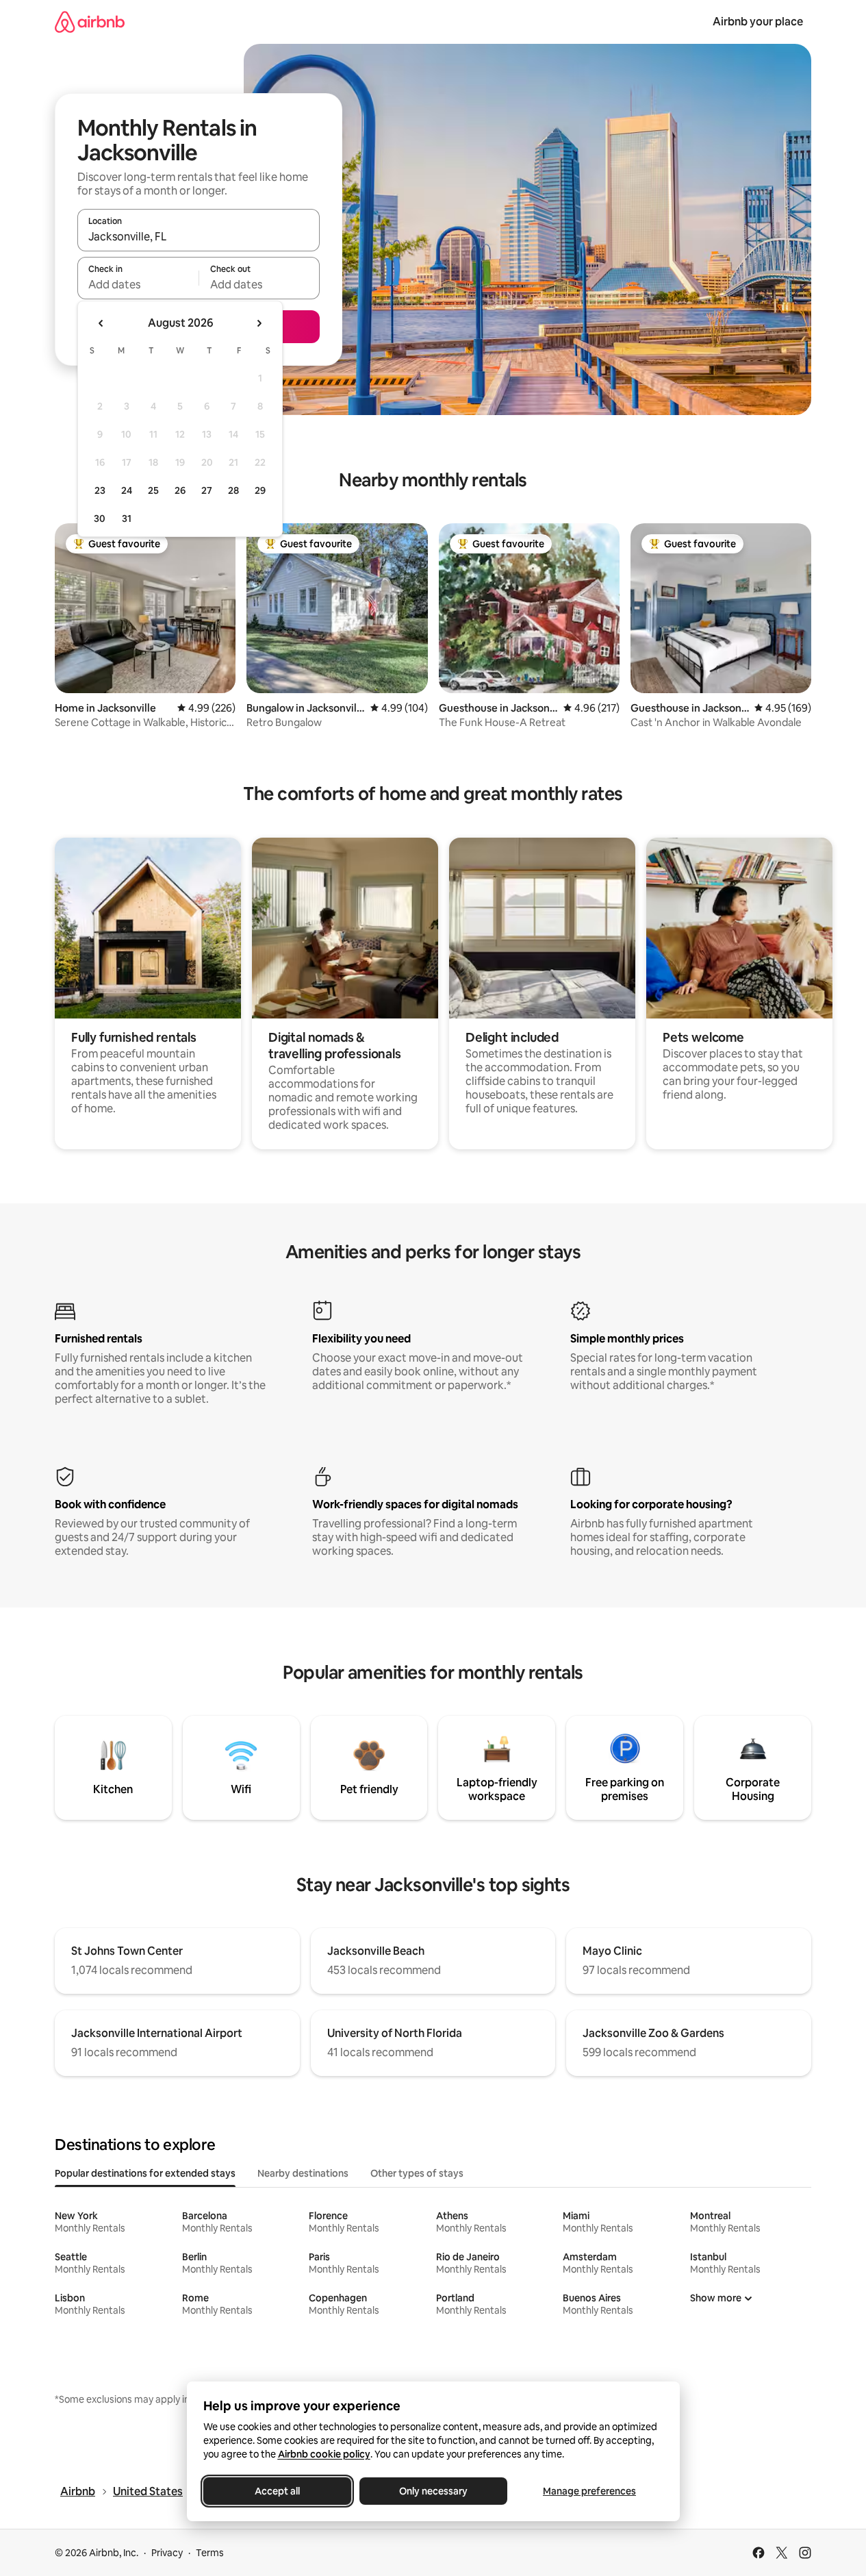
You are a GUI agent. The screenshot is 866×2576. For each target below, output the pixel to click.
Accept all (277, 2491)
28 (233, 490)
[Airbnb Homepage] (90, 22)
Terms (210, 2553)
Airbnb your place (758, 22)
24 (127, 490)
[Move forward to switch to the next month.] (259, 323)
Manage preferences (589, 2491)
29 (260, 490)
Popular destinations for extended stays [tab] (145, 2173)
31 (127, 518)
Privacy (167, 2553)
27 (207, 490)
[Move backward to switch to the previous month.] (101, 323)
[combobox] (199, 236)
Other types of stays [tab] (417, 2173)
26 (180, 490)
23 (100, 490)
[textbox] (138, 284)
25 (153, 490)
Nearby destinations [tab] (303, 2173)
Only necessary (433, 2491)
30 (100, 518)
